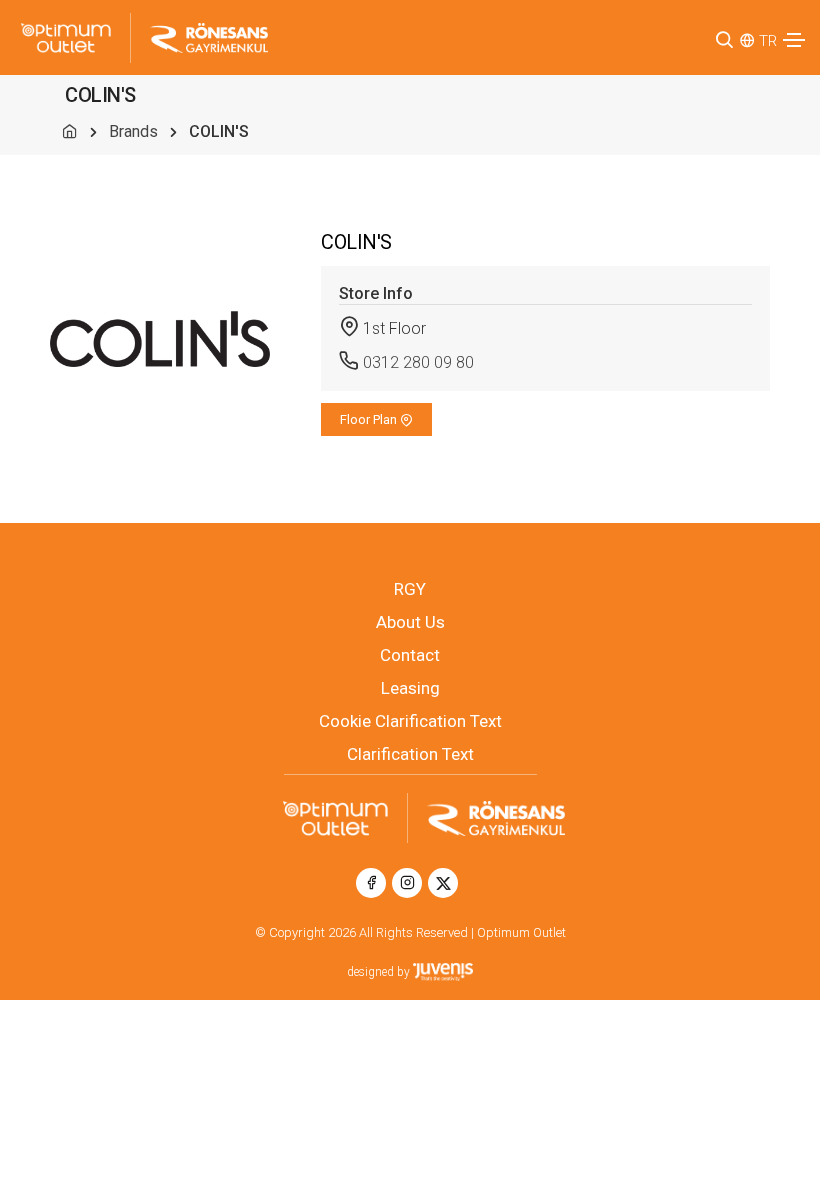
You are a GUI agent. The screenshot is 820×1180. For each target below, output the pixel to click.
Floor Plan (370, 419)
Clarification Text (410, 754)
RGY (410, 589)
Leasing (410, 688)
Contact (410, 655)
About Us (410, 622)
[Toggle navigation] (794, 40)
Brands (133, 131)
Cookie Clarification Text (410, 721)
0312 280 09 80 (418, 362)
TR (768, 41)
